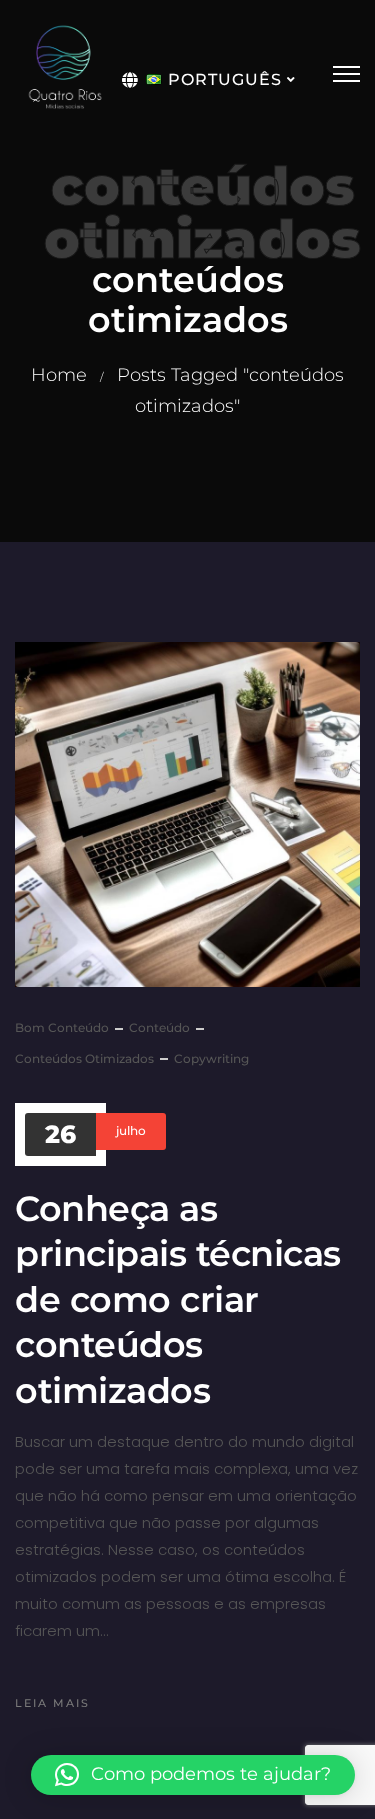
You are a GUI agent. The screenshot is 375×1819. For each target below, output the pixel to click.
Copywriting (211, 1058)
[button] (193, 1775)
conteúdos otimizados (84, 1058)
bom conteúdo (62, 1027)
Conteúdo (159, 1027)
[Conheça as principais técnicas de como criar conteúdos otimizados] (187, 814)
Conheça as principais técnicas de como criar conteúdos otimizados (178, 1299)
